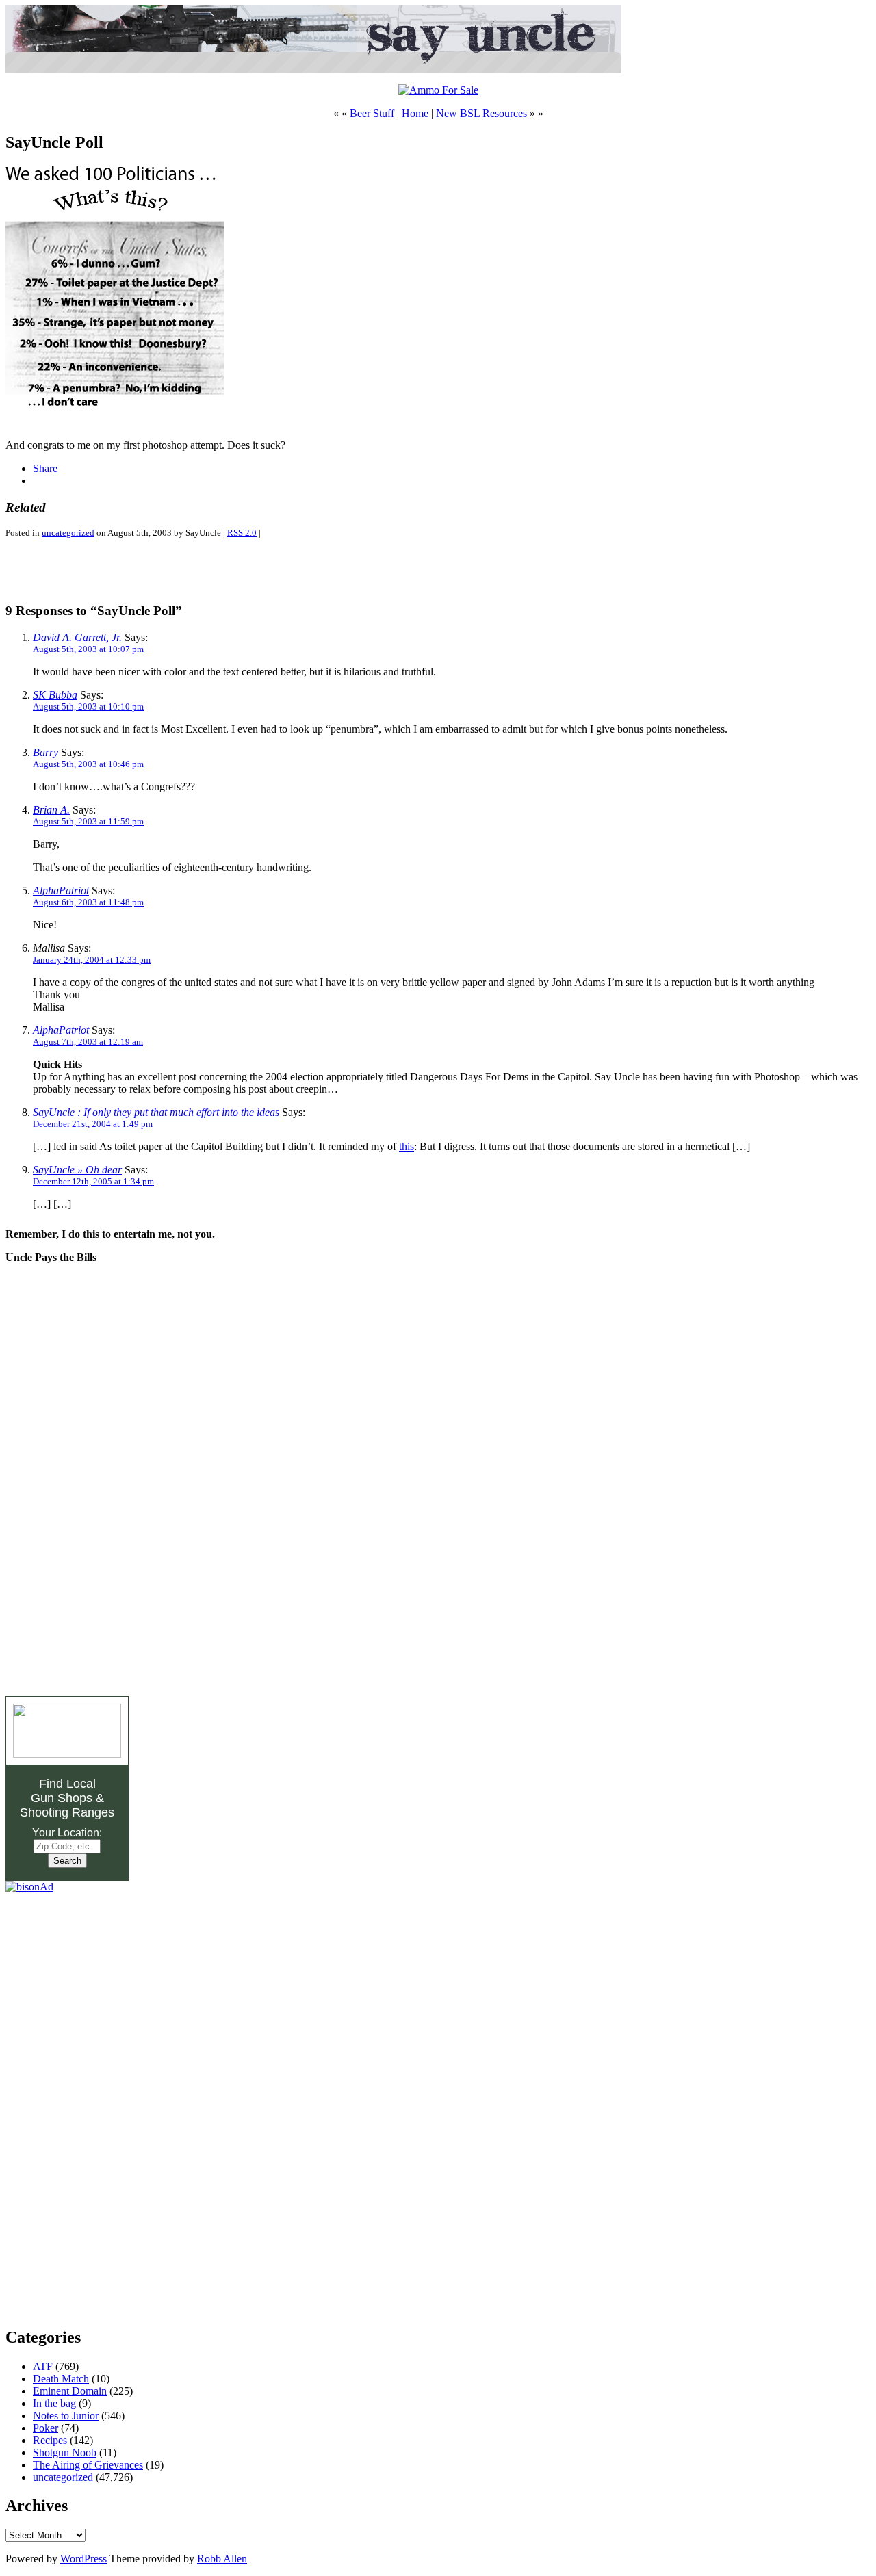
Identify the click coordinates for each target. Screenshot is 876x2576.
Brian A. (51, 810)
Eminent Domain (70, 2391)
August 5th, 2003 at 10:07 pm (88, 649)
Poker (46, 2428)
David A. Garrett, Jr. (77, 637)
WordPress (83, 2559)
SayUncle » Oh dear (77, 1170)
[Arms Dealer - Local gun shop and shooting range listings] (67, 1754)
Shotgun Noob (65, 2453)
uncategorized (68, 533)
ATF (43, 2366)
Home (415, 113)
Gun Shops (62, 1798)
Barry (46, 752)
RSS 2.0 (242, 533)
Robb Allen (222, 2559)
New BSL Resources (481, 113)
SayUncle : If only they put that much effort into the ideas (156, 1112)
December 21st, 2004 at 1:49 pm (93, 1124)
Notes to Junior (66, 2416)
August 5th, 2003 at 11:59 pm (88, 821)
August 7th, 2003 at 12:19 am (88, 1042)
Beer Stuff (372, 113)
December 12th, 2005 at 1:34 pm (93, 1181)
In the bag (54, 2403)
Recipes (50, 2440)
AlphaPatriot (61, 890)
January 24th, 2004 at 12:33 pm (92, 960)
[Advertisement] (166, 570)
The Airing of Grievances (88, 2465)
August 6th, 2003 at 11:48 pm (88, 902)
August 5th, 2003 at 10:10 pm (88, 706)
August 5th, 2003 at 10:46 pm (88, 764)
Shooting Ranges (67, 1812)
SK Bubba (55, 695)
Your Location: (67, 1833)
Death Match (61, 2379)
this (407, 1146)
